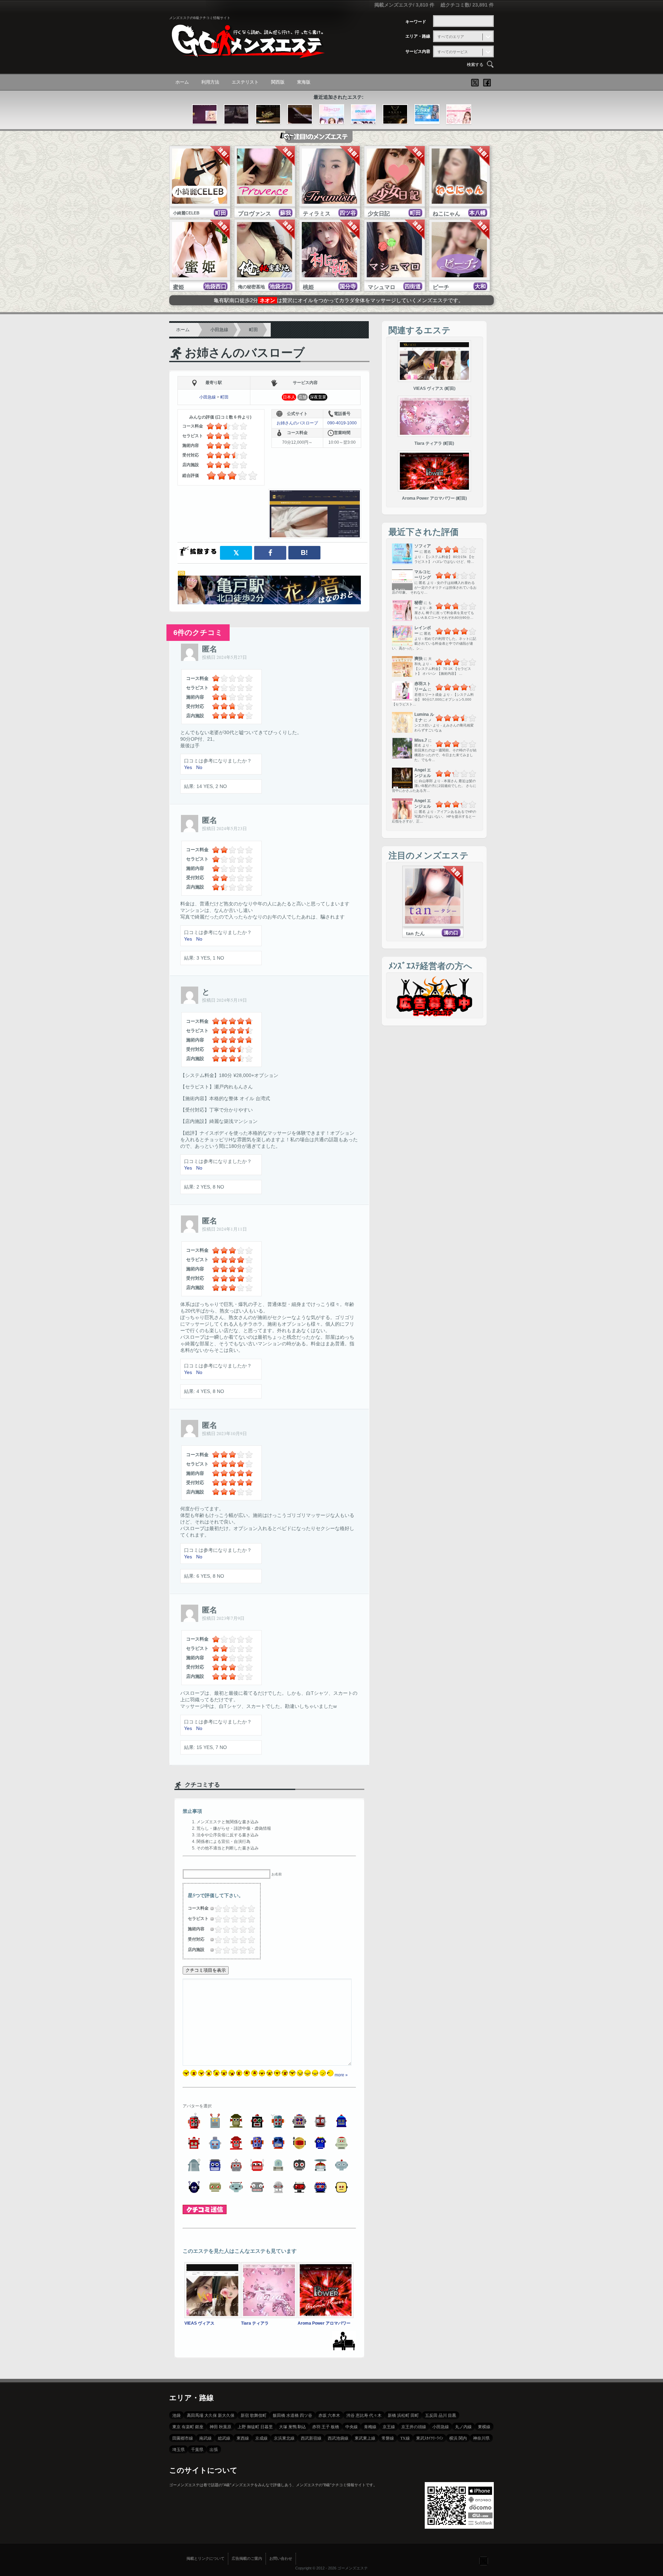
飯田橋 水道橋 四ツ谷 (292, 2415)
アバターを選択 (197, 2106)
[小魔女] (236, 115)
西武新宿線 (311, 2438)
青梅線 (370, 2426)
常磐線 (388, 2438)
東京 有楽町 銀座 (188, 2426)
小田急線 (219, 330)
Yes (188, 767)
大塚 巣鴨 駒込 (292, 2426)
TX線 (405, 2438)
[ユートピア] (268, 115)
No (199, 767)
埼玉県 (179, 2449)
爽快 (419, 659)
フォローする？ (483, 2560)
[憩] (205, 115)
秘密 (419, 603)
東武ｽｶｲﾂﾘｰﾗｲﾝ (430, 2438)
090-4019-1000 (342, 423)
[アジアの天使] (427, 115)
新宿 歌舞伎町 (254, 2415)
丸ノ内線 (463, 2426)
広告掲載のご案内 (247, 2558)
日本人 (289, 397)
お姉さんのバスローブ (245, 353)
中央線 (352, 2426)
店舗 (302, 397)
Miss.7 (421, 740)
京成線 (261, 2438)
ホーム (182, 82)
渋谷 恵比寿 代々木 (364, 2415)
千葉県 (197, 2449)
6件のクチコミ (198, 632)
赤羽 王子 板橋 (326, 2426)
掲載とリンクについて (205, 2558)
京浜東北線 (284, 2438)
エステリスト (245, 82)
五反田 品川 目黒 (441, 2415)
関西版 (278, 82)
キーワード (416, 22)
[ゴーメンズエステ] (247, 53)
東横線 (484, 2426)
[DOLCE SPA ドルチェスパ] (363, 115)
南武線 (205, 2438)
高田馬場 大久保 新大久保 (211, 2415)
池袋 (176, 2415)
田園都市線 (183, 2438)
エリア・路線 (418, 36)
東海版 (304, 82)
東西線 (243, 2438)
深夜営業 (318, 397)
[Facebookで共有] (270, 553)
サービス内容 (418, 51)
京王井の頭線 (414, 2426)
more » (341, 2075)
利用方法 (210, 82)
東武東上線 (365, 2438)
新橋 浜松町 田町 (403, 2415)
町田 (253, 330)
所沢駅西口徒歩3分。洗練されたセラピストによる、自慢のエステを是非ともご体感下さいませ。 (339, 303)
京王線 (389, 2426)
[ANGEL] (395, 115)
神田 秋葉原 (220, 2426)
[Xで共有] (236, 553)
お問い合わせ (281, 2558)
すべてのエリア (451, 37)
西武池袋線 (338, 2438)
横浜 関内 (458, 2438)
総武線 (224, 2438)
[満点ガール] (459, 115)
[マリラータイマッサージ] (300, 115)
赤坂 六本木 (329, 2415)
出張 (214, 2449)
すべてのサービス (453, 52)
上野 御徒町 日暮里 (255, 2426)
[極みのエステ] (332, 115)
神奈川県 (481, 2438)
